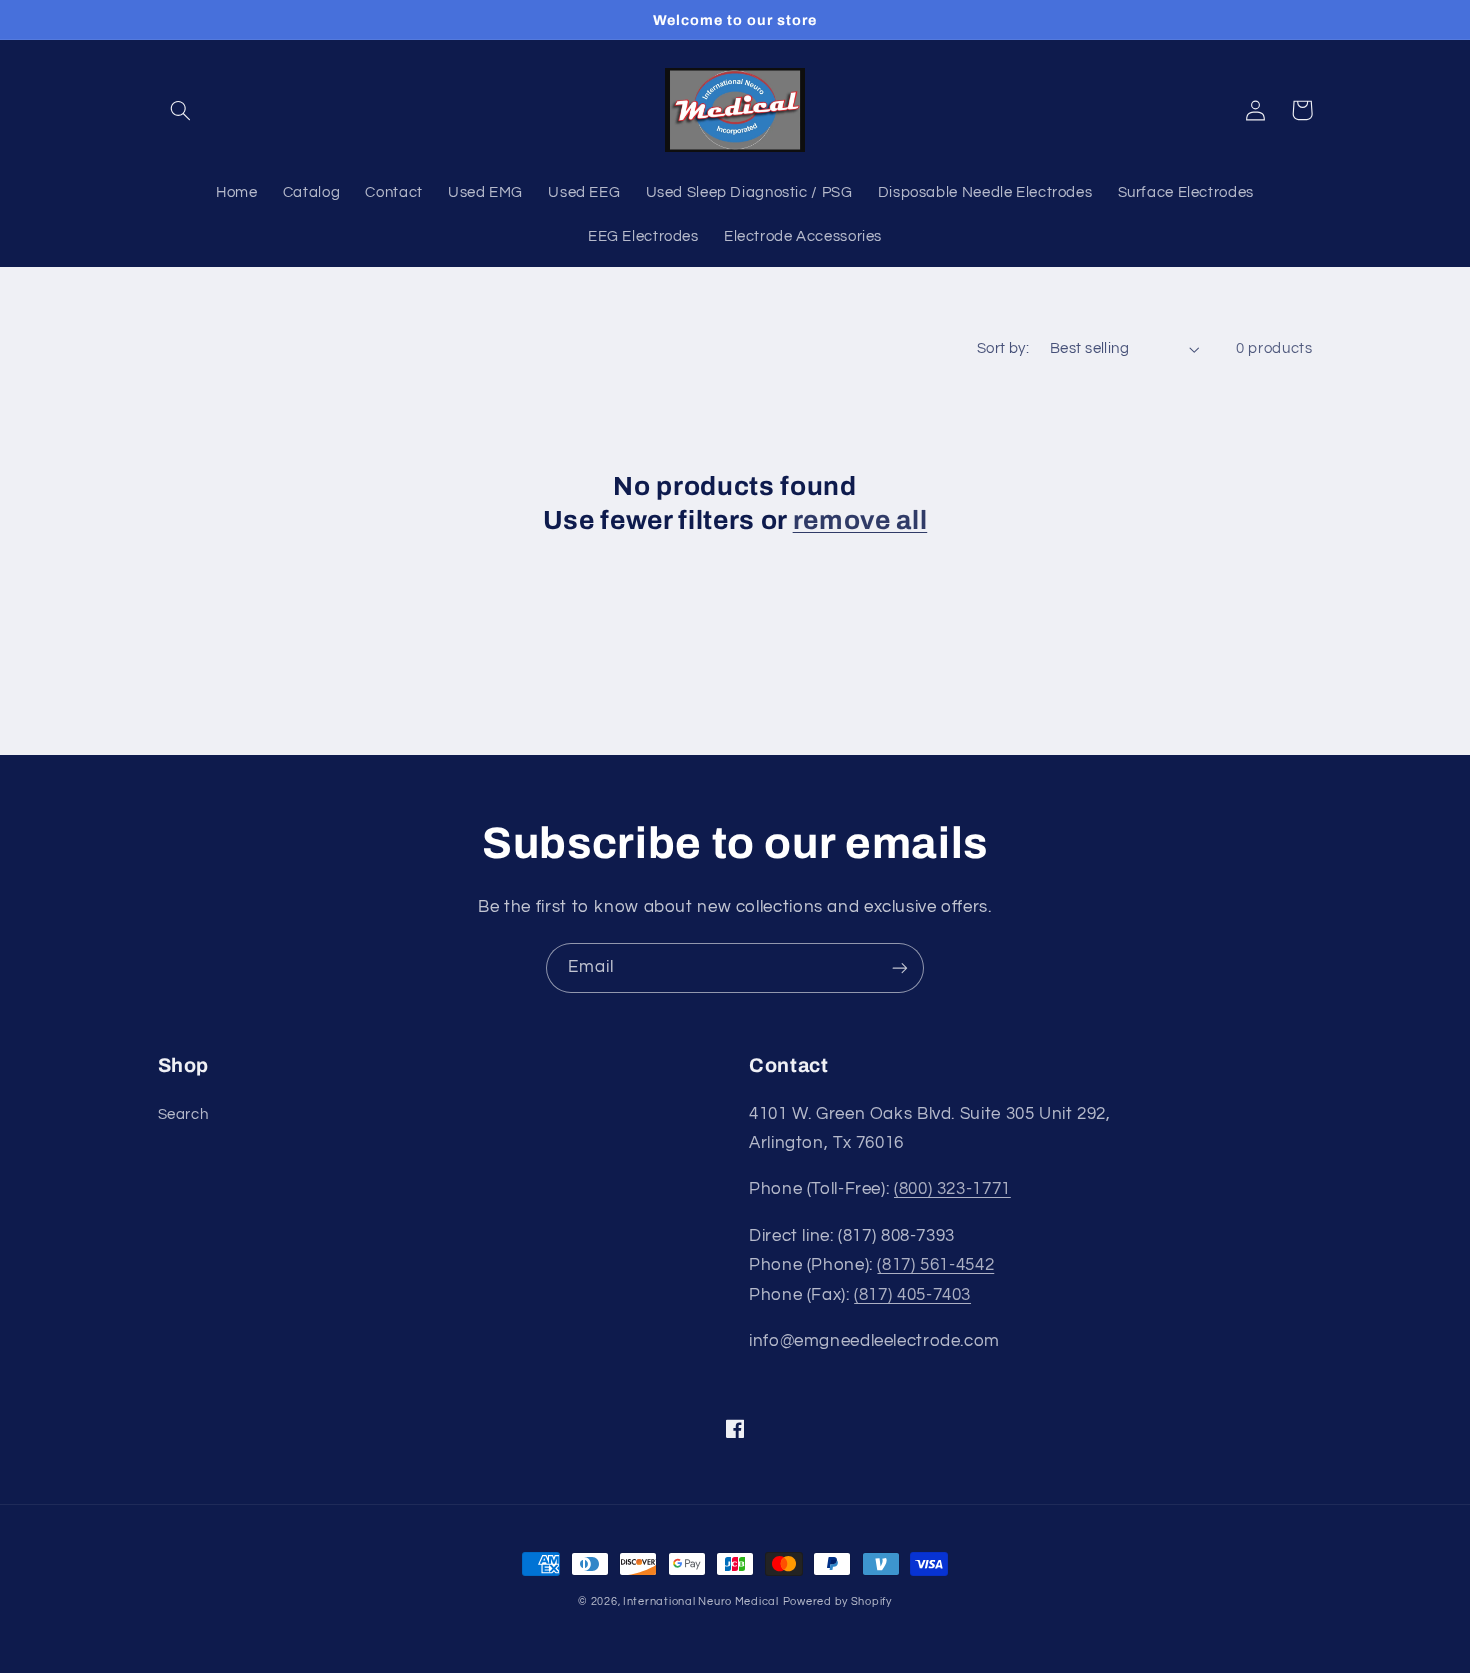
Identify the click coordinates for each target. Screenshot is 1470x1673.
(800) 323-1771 (952, 1189)
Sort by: (1003, 348)
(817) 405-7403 (912, 1295)
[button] (181, 110)
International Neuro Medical (701, 1601)
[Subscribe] (900, 967)
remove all (860, 520)
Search (183, 1114)
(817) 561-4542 (935, 1265)
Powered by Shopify (837, 1601)
